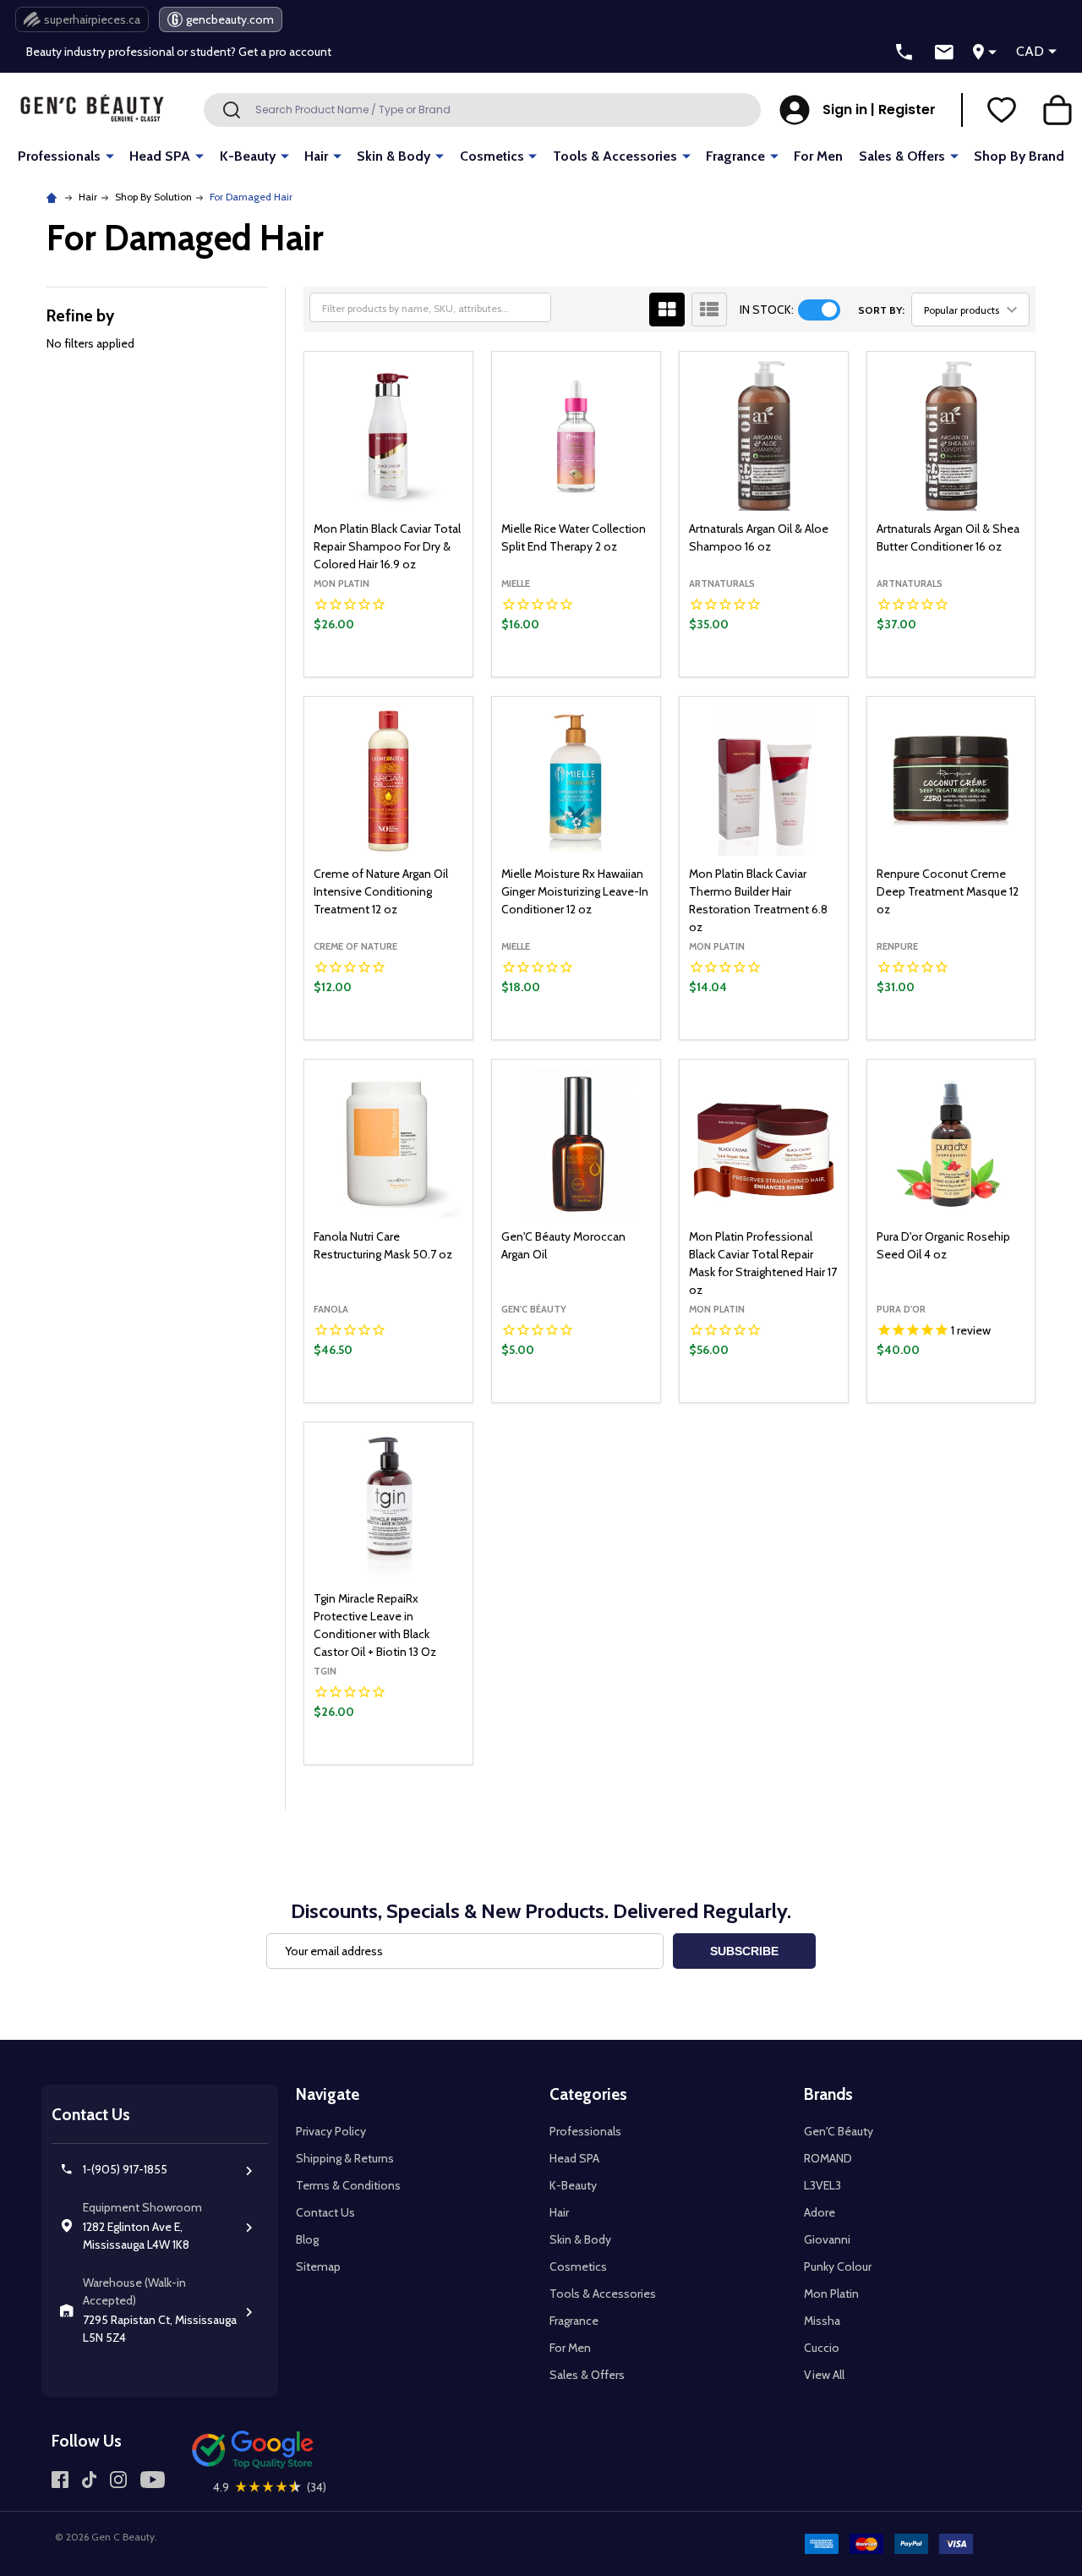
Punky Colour (838, 2266)
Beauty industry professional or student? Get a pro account (179, 52)
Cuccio (822, 2348)
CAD (1030, 51)
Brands (828, 2094)
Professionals (59, 156)
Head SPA (160, 156)
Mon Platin (831, 2294)
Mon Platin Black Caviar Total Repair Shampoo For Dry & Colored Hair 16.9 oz (387, 546)
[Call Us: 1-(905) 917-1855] (904, 52)
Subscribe (744, 1951)
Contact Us (325, 2212)
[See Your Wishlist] (1002, 110)
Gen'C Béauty (839, 2131)
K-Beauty (248, 156)
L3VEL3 (822, 2185)
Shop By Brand (1019, 156)
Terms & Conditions (348, 2185)
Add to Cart (417, 672)
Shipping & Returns (345, 2158)
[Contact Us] (944, 52)
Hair (316, 156)
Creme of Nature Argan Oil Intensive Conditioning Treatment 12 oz (381, 891)
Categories (588, 2094)
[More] (110, 155)
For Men (818, 156)
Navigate (328, 2094)
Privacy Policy (331, 2131)
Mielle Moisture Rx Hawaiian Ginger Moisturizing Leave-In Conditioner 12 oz (575, 891)
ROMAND (828, 2158)
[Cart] (1057, 110)
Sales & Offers (902, 156)
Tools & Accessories (615, 156)
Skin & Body (393, 156)
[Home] (54, 197)
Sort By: (881, 310)
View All (824, 2375)
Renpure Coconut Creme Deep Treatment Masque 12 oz (948, 891)
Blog (307, 2239)
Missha (822, 2321)
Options (792, 1035)
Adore (820, 2212)
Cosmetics (492, 156)
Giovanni (827, 2239)
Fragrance (735, 156)
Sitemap (318, 2266)
